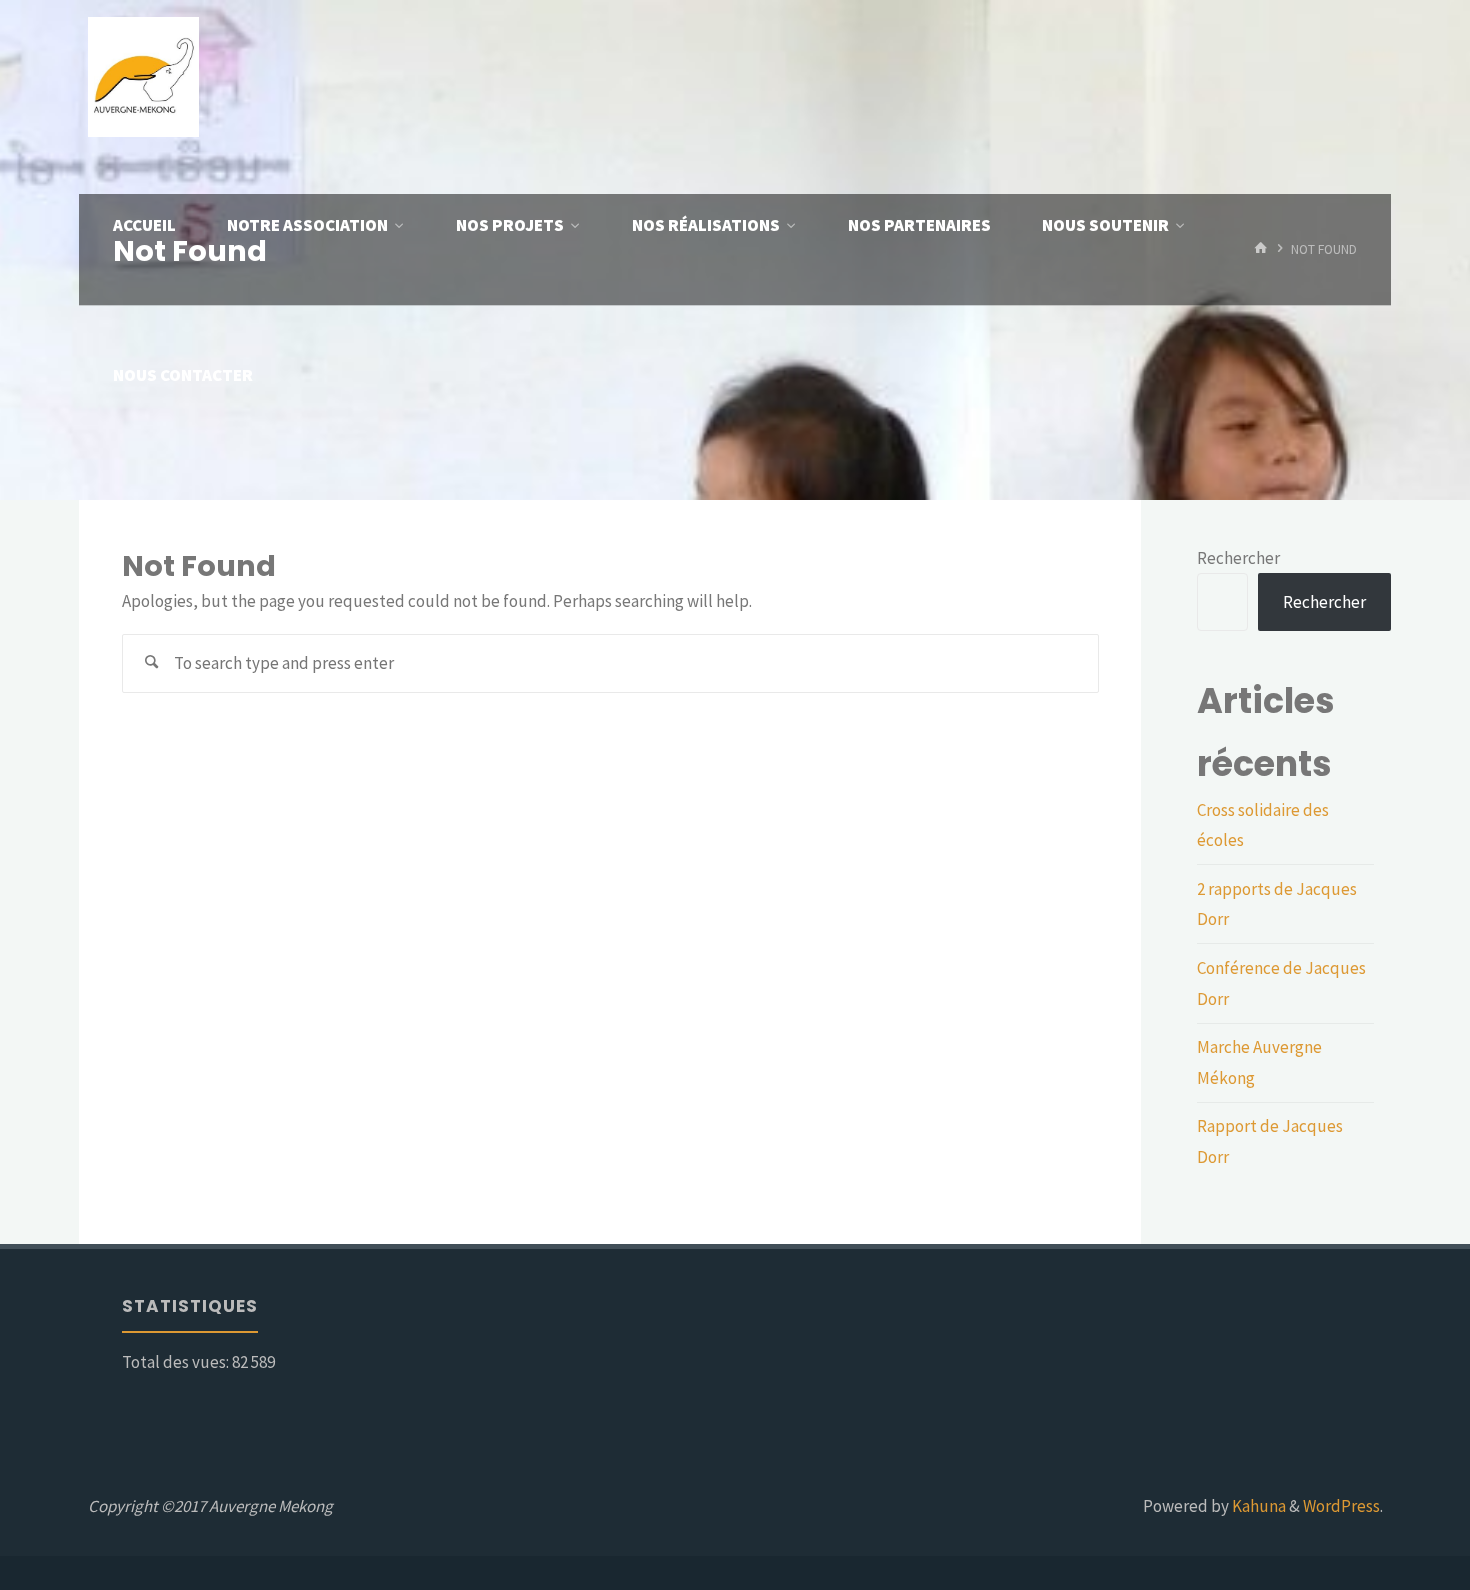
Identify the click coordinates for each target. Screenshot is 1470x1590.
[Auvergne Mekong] (143, 75)
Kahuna (1257, 1506)
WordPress (1341, 1506)
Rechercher (1238, 558)
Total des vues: (177, 1362)
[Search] (152, 664)
